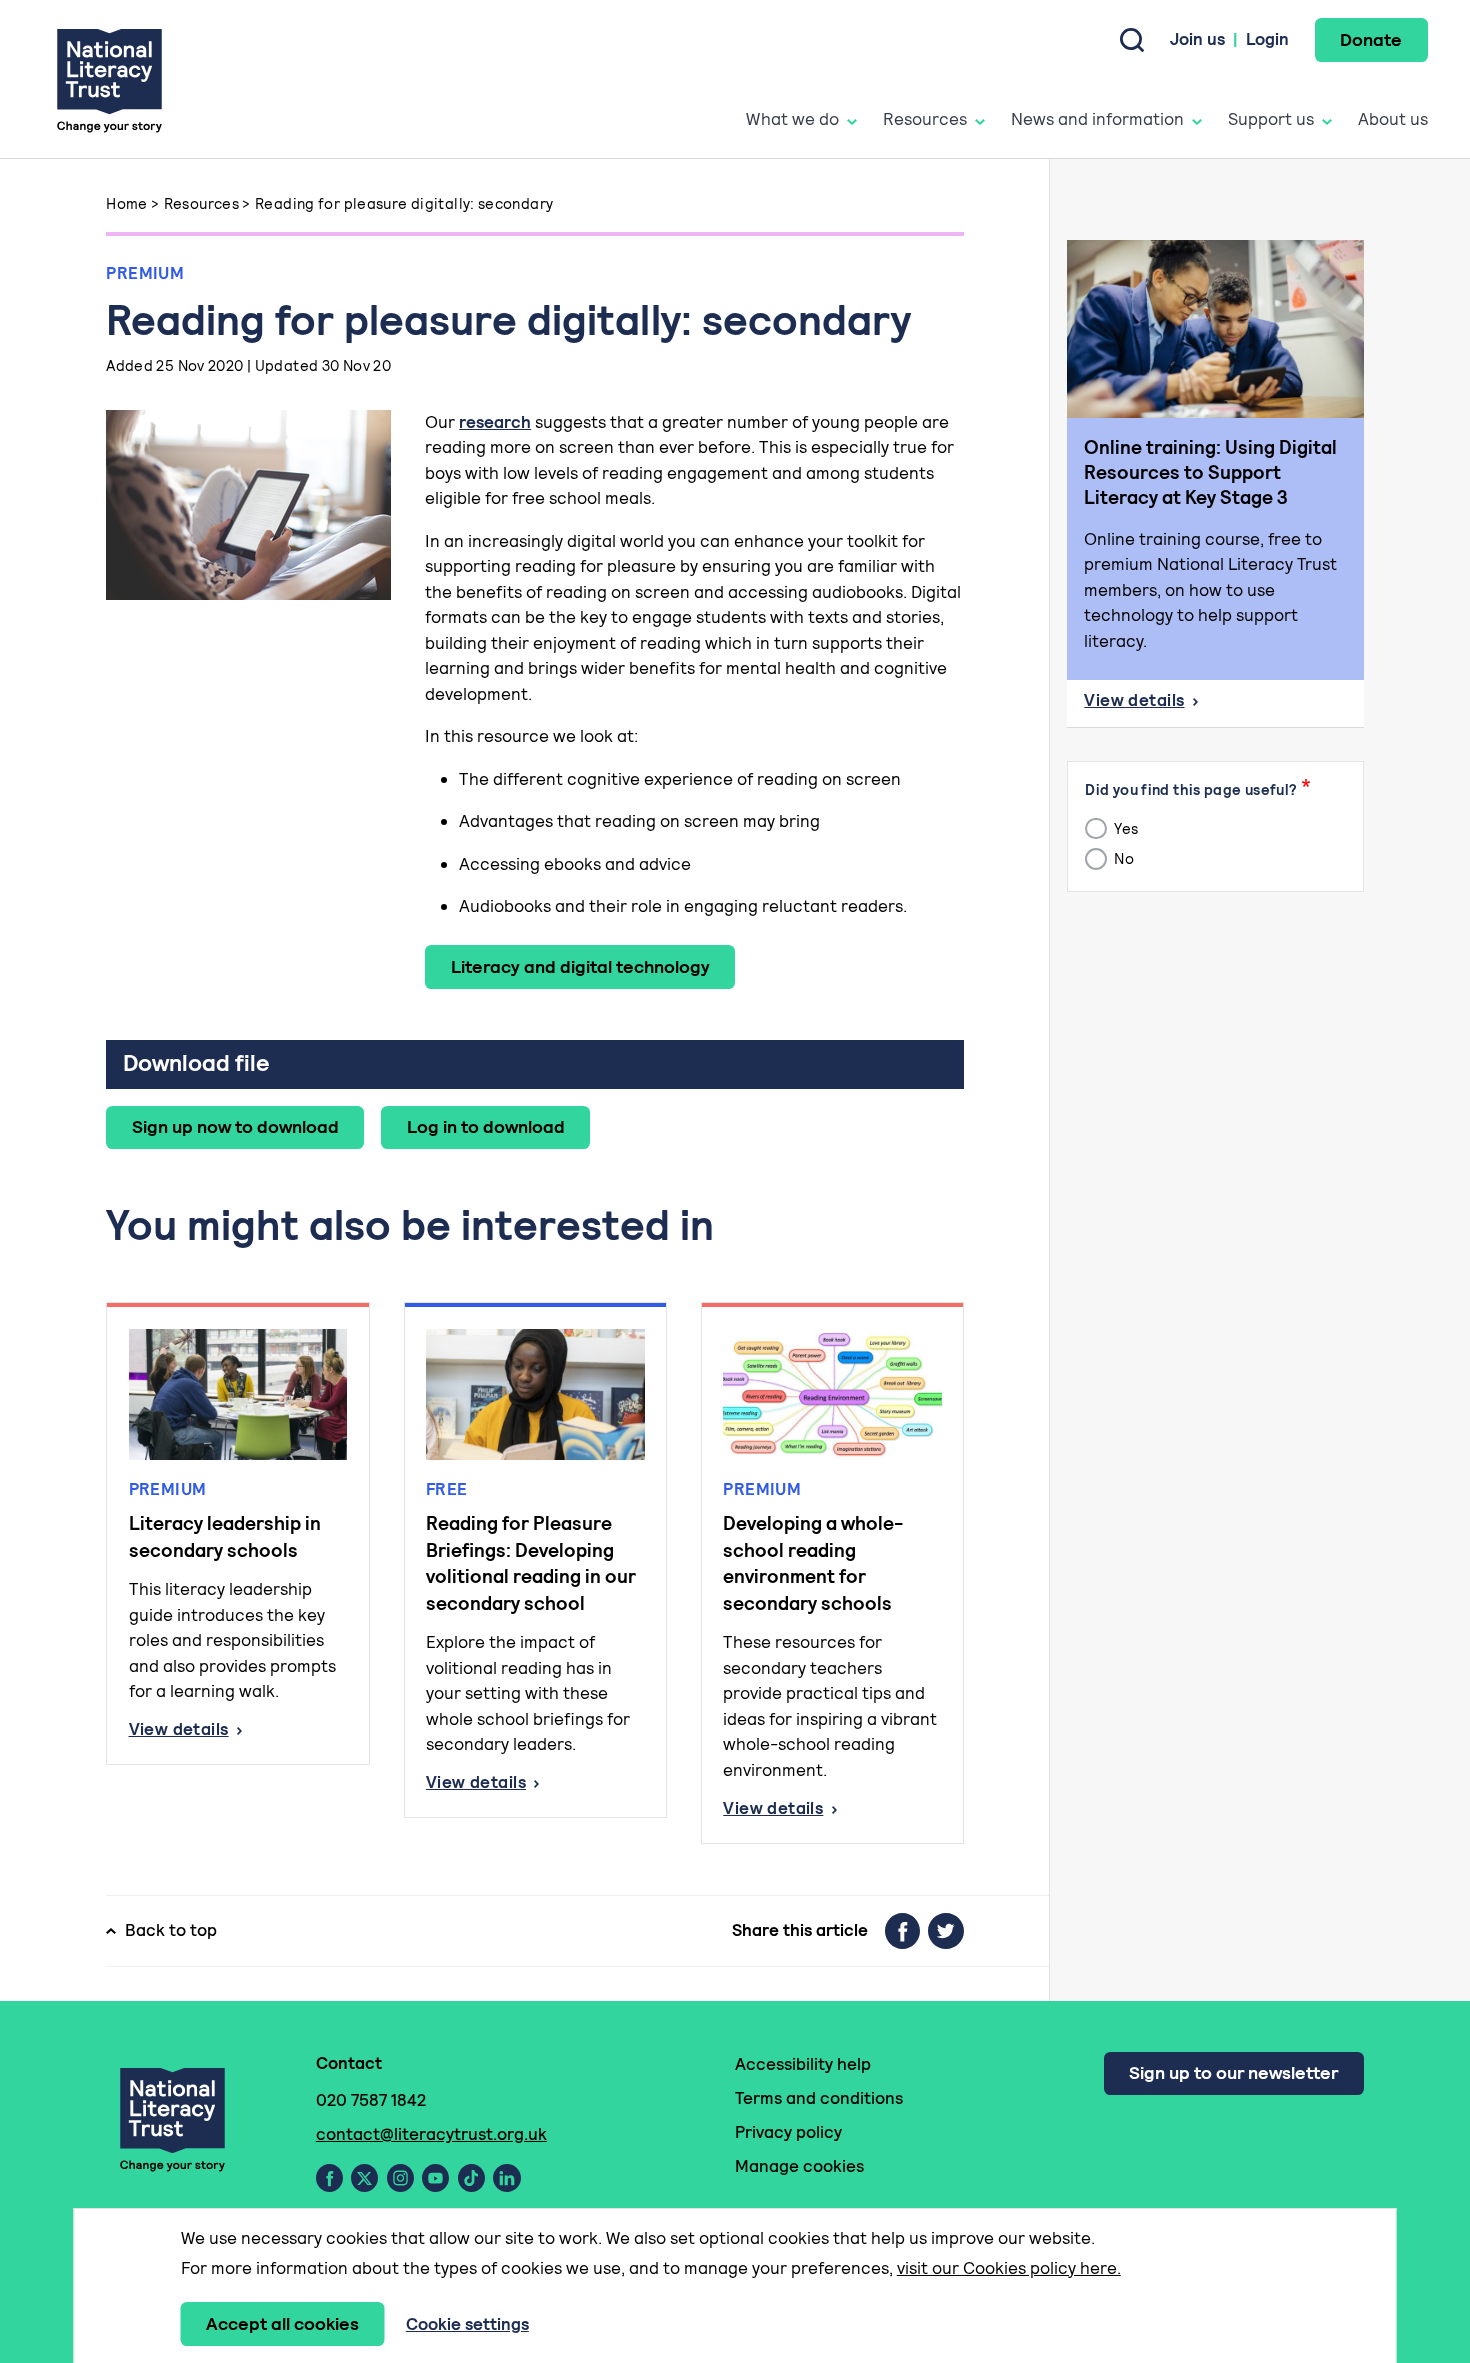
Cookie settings (467, 2324)
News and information (1097, 119)
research (495, 422)
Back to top (171, 1930)
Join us (1197, 39)
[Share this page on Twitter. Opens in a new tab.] (946, 1931)
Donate (1371, 39)
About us (1393, 119)
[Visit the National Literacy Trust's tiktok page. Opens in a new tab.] (471, 2178)
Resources (925, 119)
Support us (1271, 119)
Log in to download (486, 1126)
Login (1267, 39)
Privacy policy (788, 2132)
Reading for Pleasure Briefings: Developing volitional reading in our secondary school (531, 1563)
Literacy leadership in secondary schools (225, 1537)
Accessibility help (803, 2064)
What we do (792, 119)
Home (127, 203)
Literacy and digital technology (580, 966)
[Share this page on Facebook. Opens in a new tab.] (902, 1931)
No (1122, 859)
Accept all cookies (282, 2323)
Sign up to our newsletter (1233, 2072)
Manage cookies (799, 2166)
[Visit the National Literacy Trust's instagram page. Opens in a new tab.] (400, 2178)
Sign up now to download (235, 1126)
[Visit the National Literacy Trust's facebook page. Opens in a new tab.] (329, 2178)
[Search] (1132, 40)
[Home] (109, 79)
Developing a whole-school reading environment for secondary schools (813, 1563)
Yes (1125, 828)
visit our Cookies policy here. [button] (1009, 2268)
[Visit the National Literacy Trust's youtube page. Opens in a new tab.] (435, 2178)
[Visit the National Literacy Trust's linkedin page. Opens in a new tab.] (507, 2178)
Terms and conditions (819, 2098)
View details (238, 1730)
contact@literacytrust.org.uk (431, 2134)
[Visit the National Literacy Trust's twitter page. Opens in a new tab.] (364, 2178)
